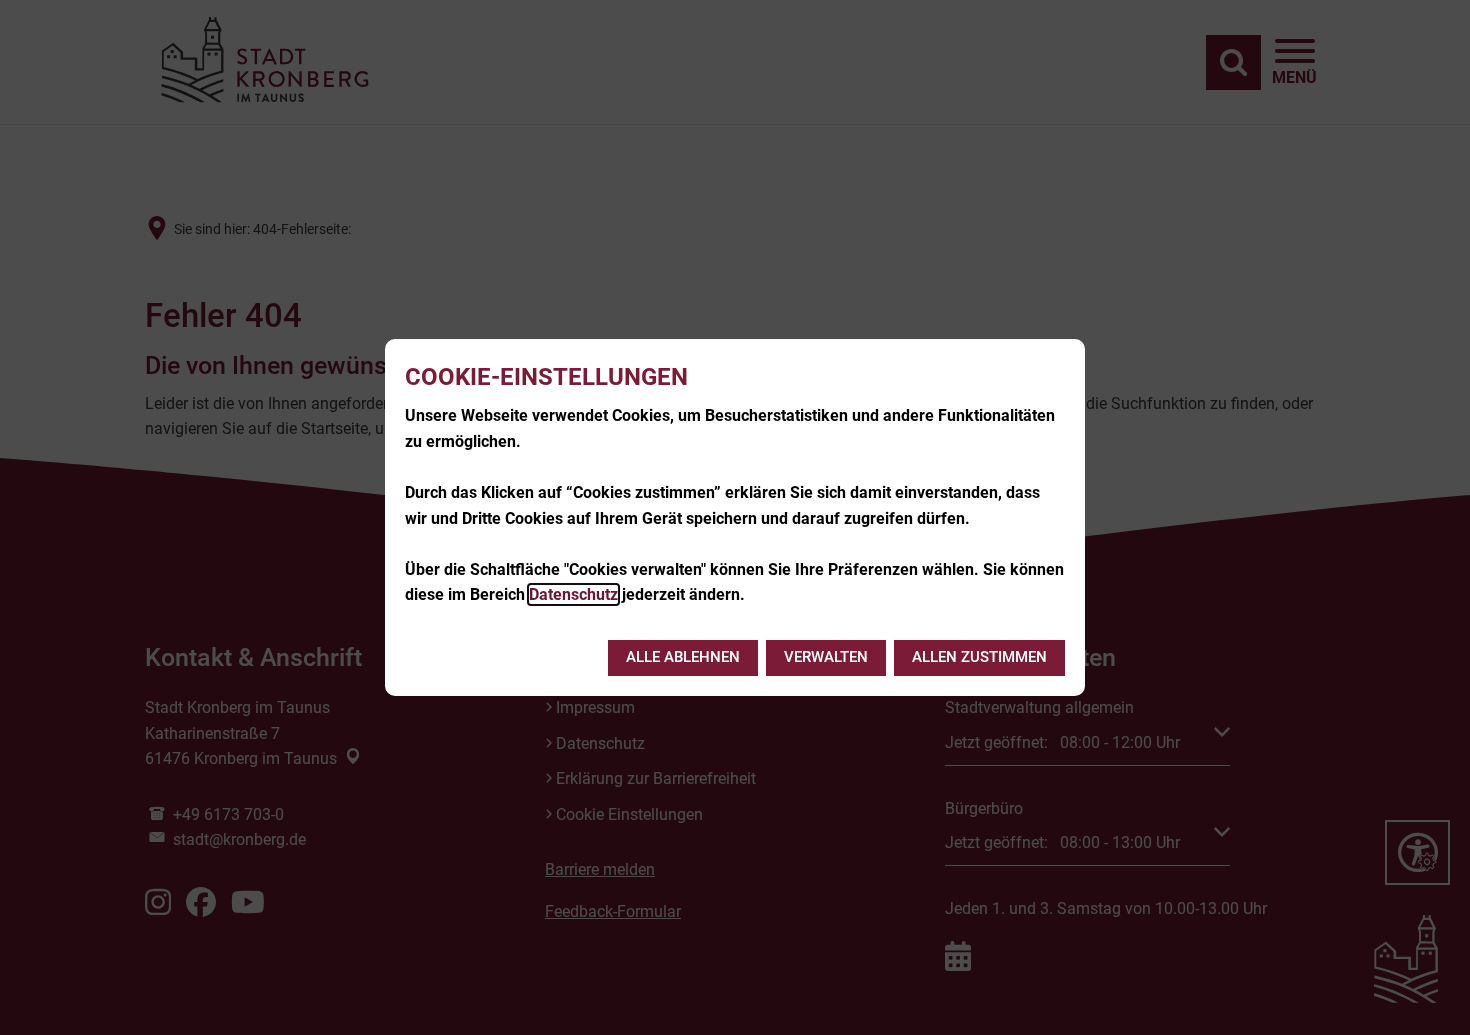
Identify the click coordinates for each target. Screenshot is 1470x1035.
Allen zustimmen (979, 657)
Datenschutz (573, 594)
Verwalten (826, 657)
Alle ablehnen (683, 657)
